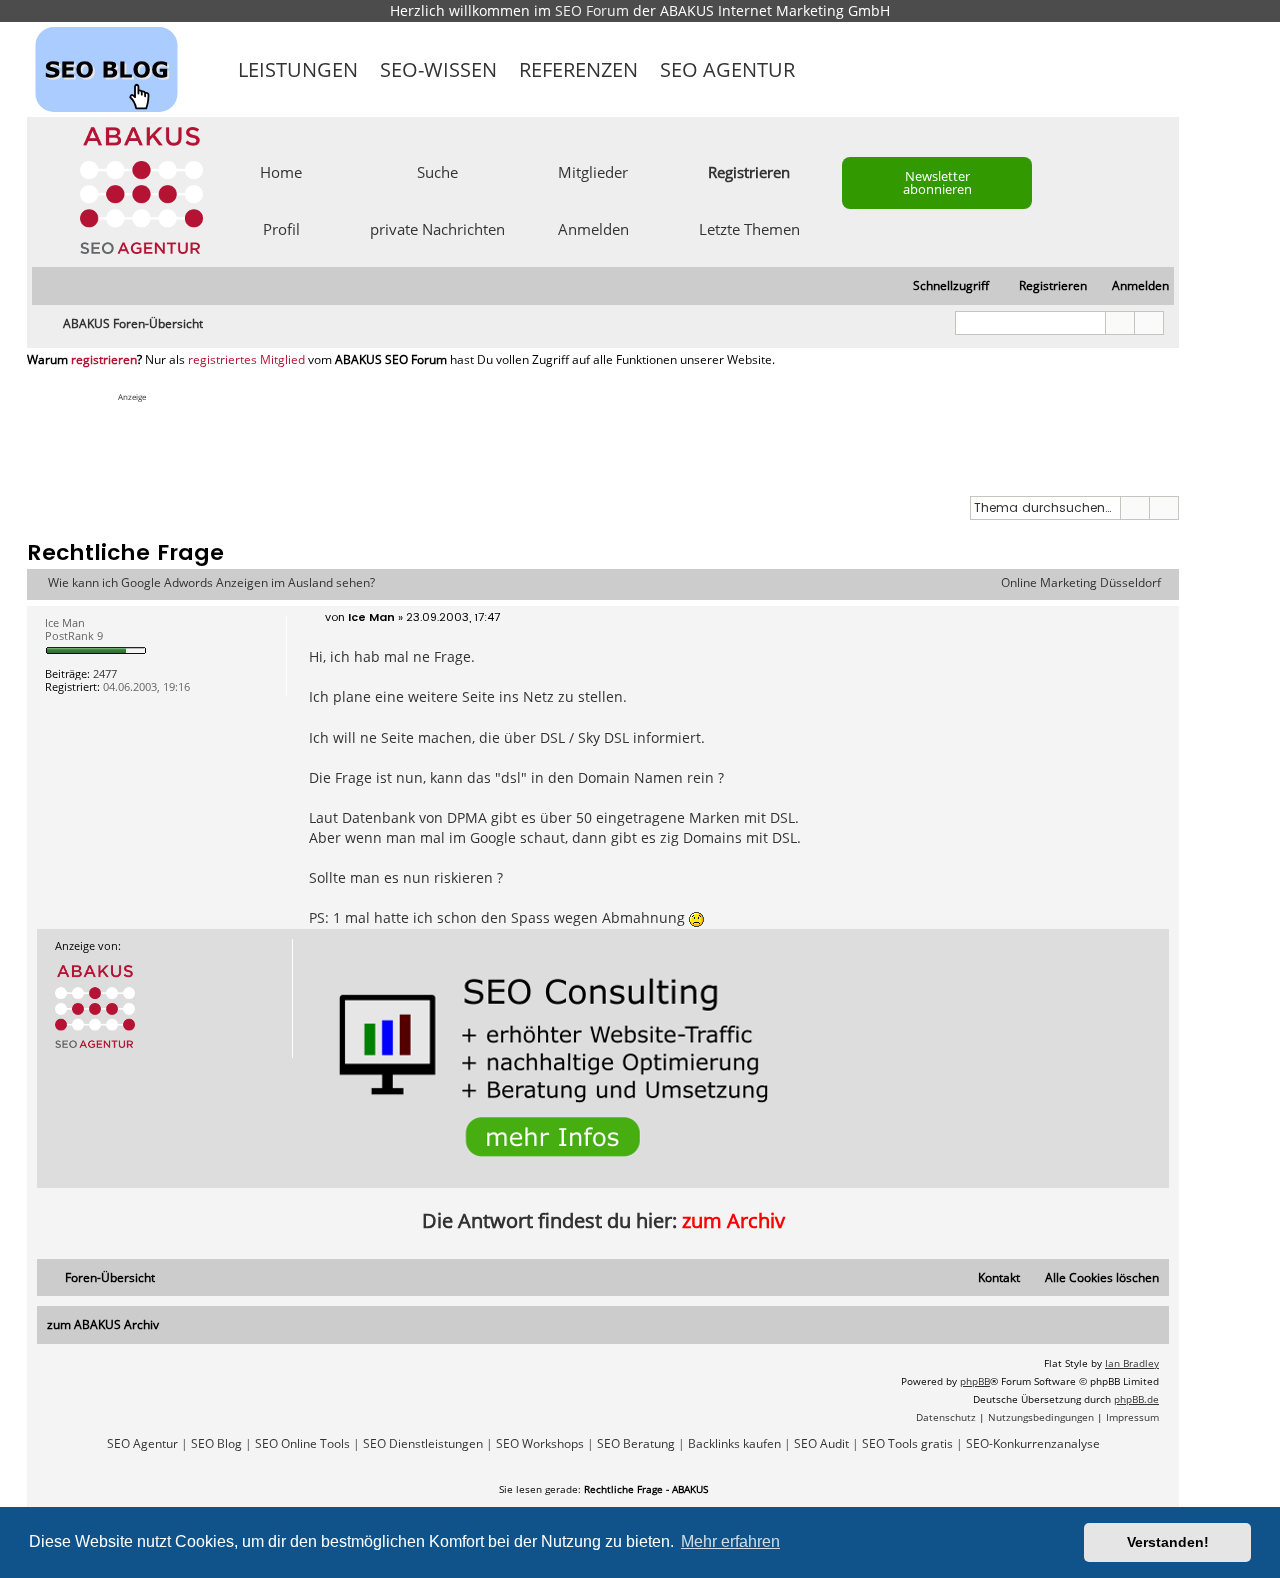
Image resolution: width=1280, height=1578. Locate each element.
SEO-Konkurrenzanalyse (1033, 1444)
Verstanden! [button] (1168, 1542)
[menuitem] (1131, 286)
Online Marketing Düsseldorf (1081, 583)
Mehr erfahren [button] (730, 1541)
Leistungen (298, 69)
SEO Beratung (636, 1444)
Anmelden (593, 228)
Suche (437, 171)
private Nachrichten (437, 228)
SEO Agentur (727, 69)
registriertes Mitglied (246, 360)
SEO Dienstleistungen (423, 1444)
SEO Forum (592, 10)
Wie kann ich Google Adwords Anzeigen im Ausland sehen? (211, 583)
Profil (281, 228)
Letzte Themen (749, 228)
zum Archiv (733, 1220)
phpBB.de (1136, 1399)
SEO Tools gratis (907, 1444)
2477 (105, 673)
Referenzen (578, 69)
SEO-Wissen (438, 69)
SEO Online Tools (302, 1444)
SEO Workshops (540, 1444)
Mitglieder (593, 171)
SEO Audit (821, 1444)
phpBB (975, 1381)
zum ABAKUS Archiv (103, 1324)
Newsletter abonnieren (937, 182)
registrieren (104, 360)
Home (281, 171)
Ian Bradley (1132, 1363)
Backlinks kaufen (734, 1444)
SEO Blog (216, 1444)
